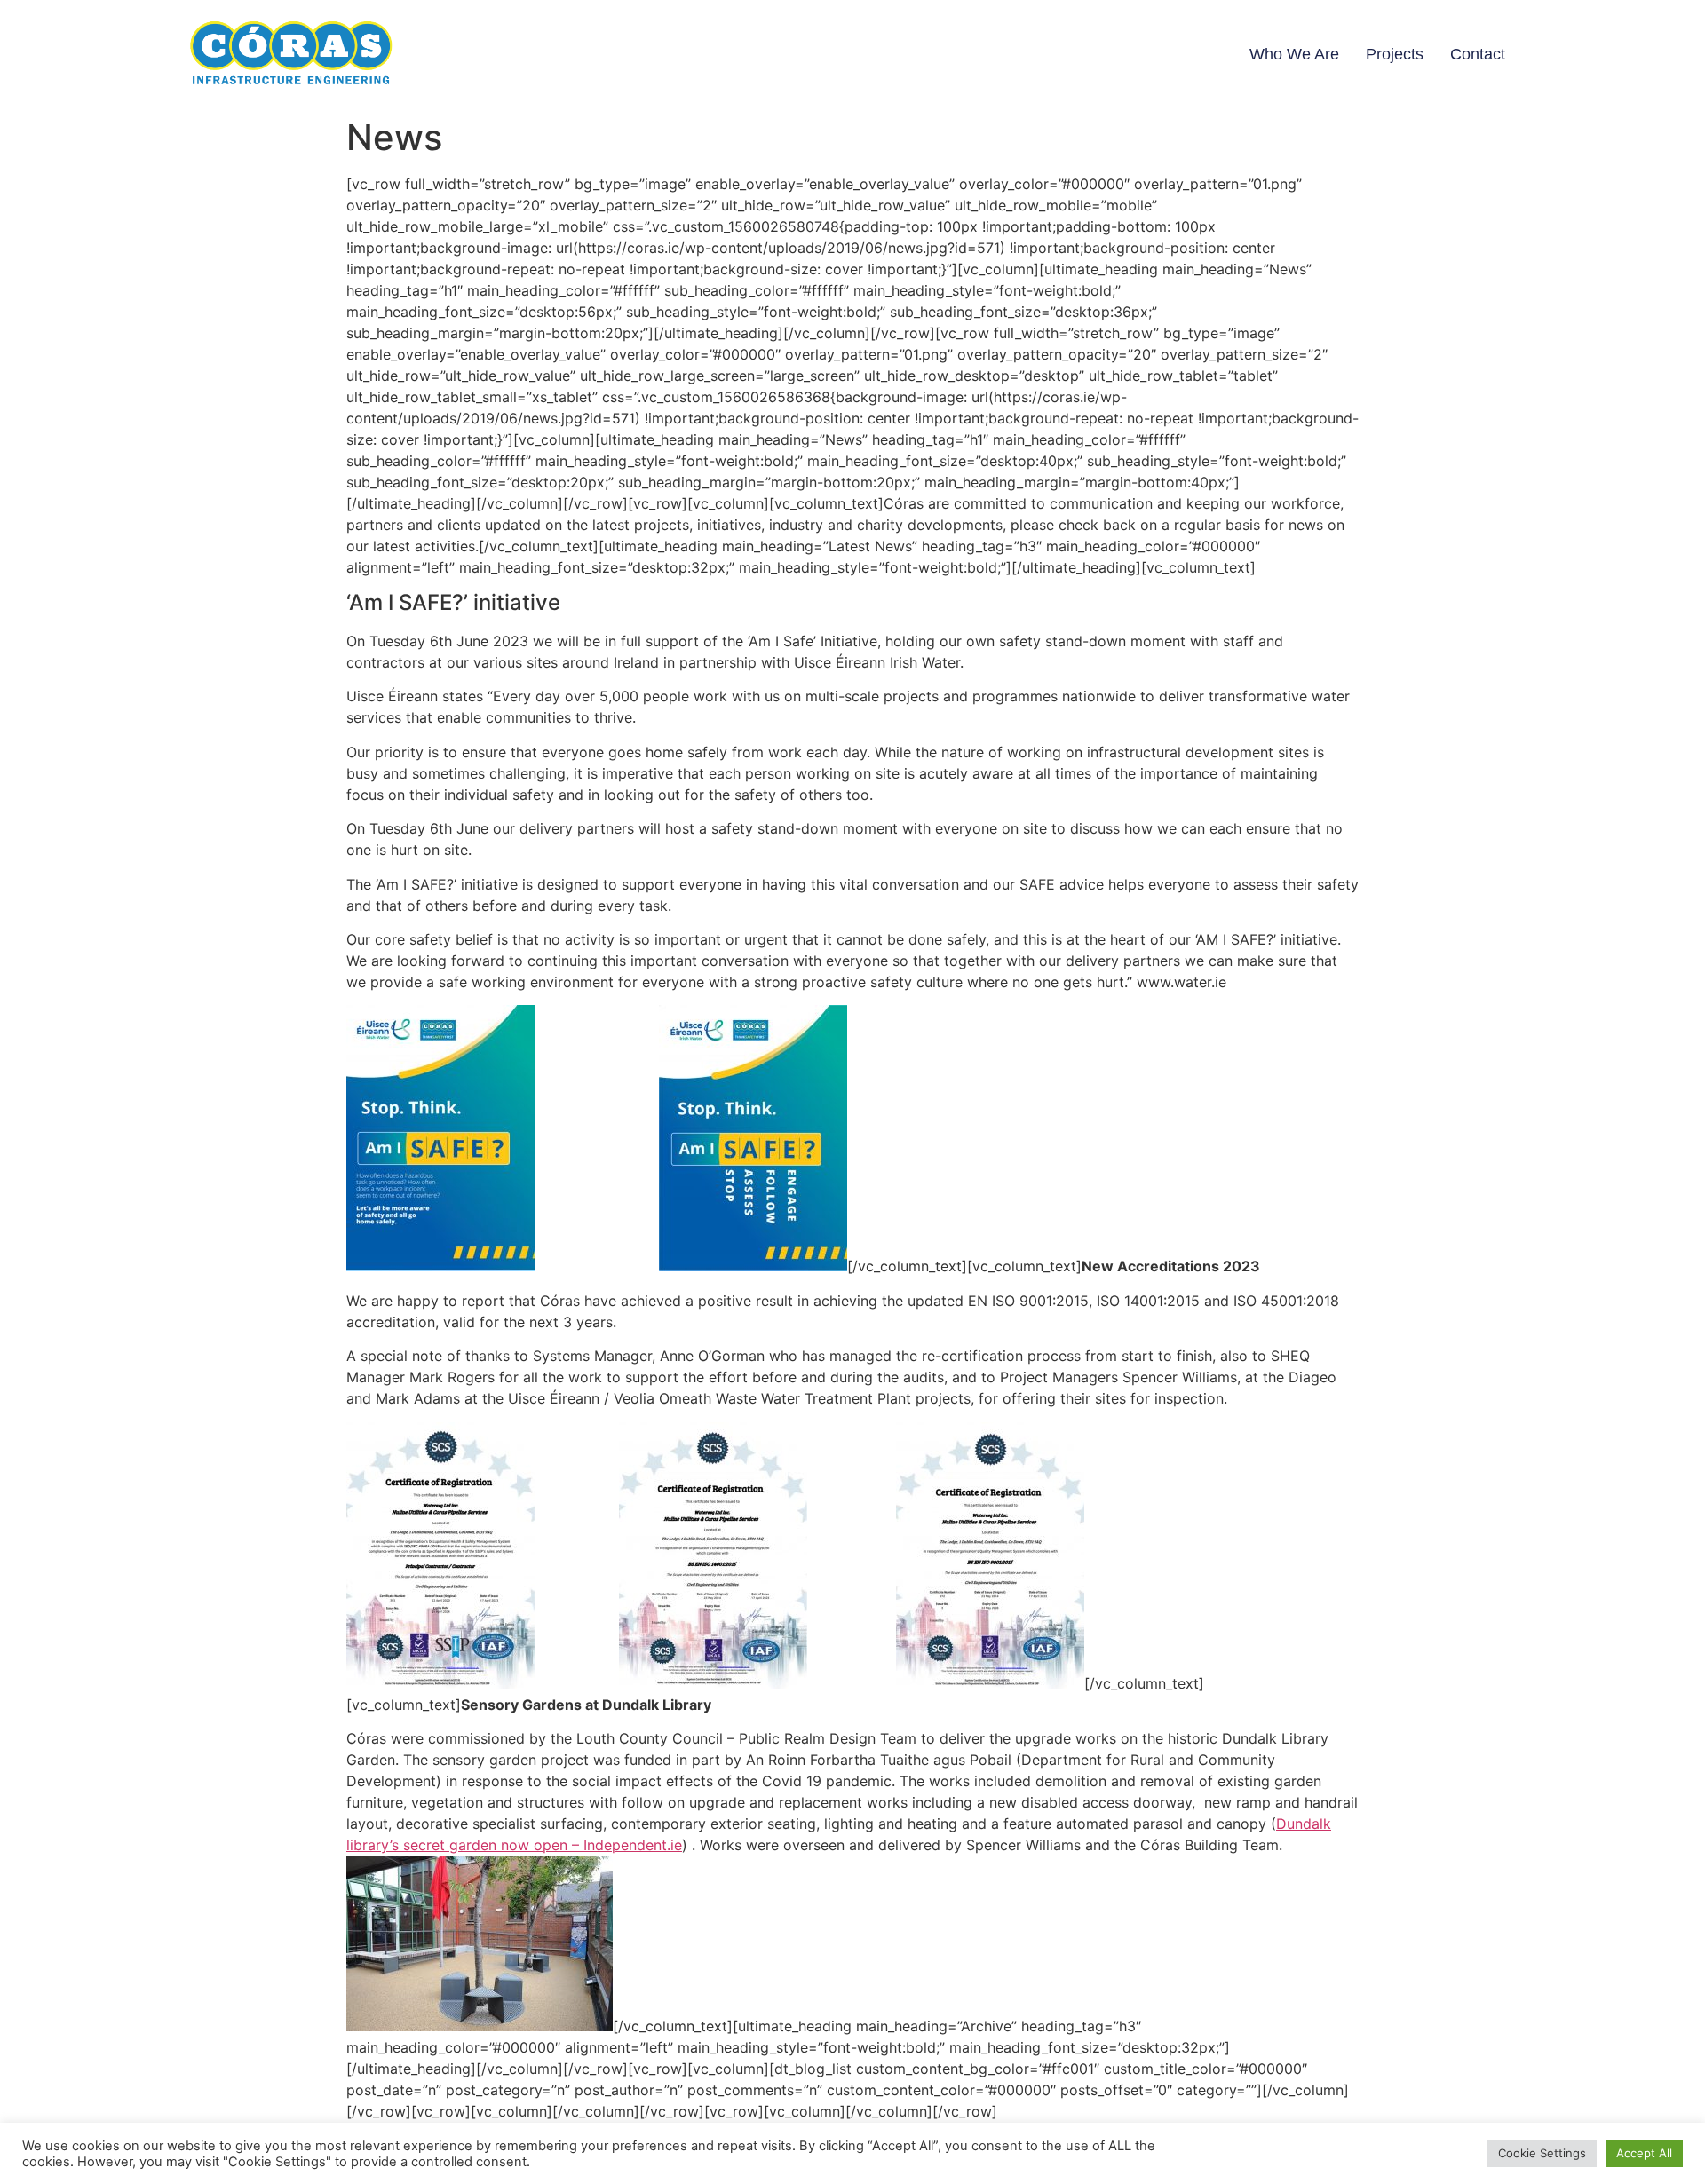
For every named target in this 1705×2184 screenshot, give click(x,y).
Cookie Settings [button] (1542, 2153)
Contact (1478, 54)
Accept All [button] (1644, 2153)
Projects (1395, 54)
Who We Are (1294, 54)
